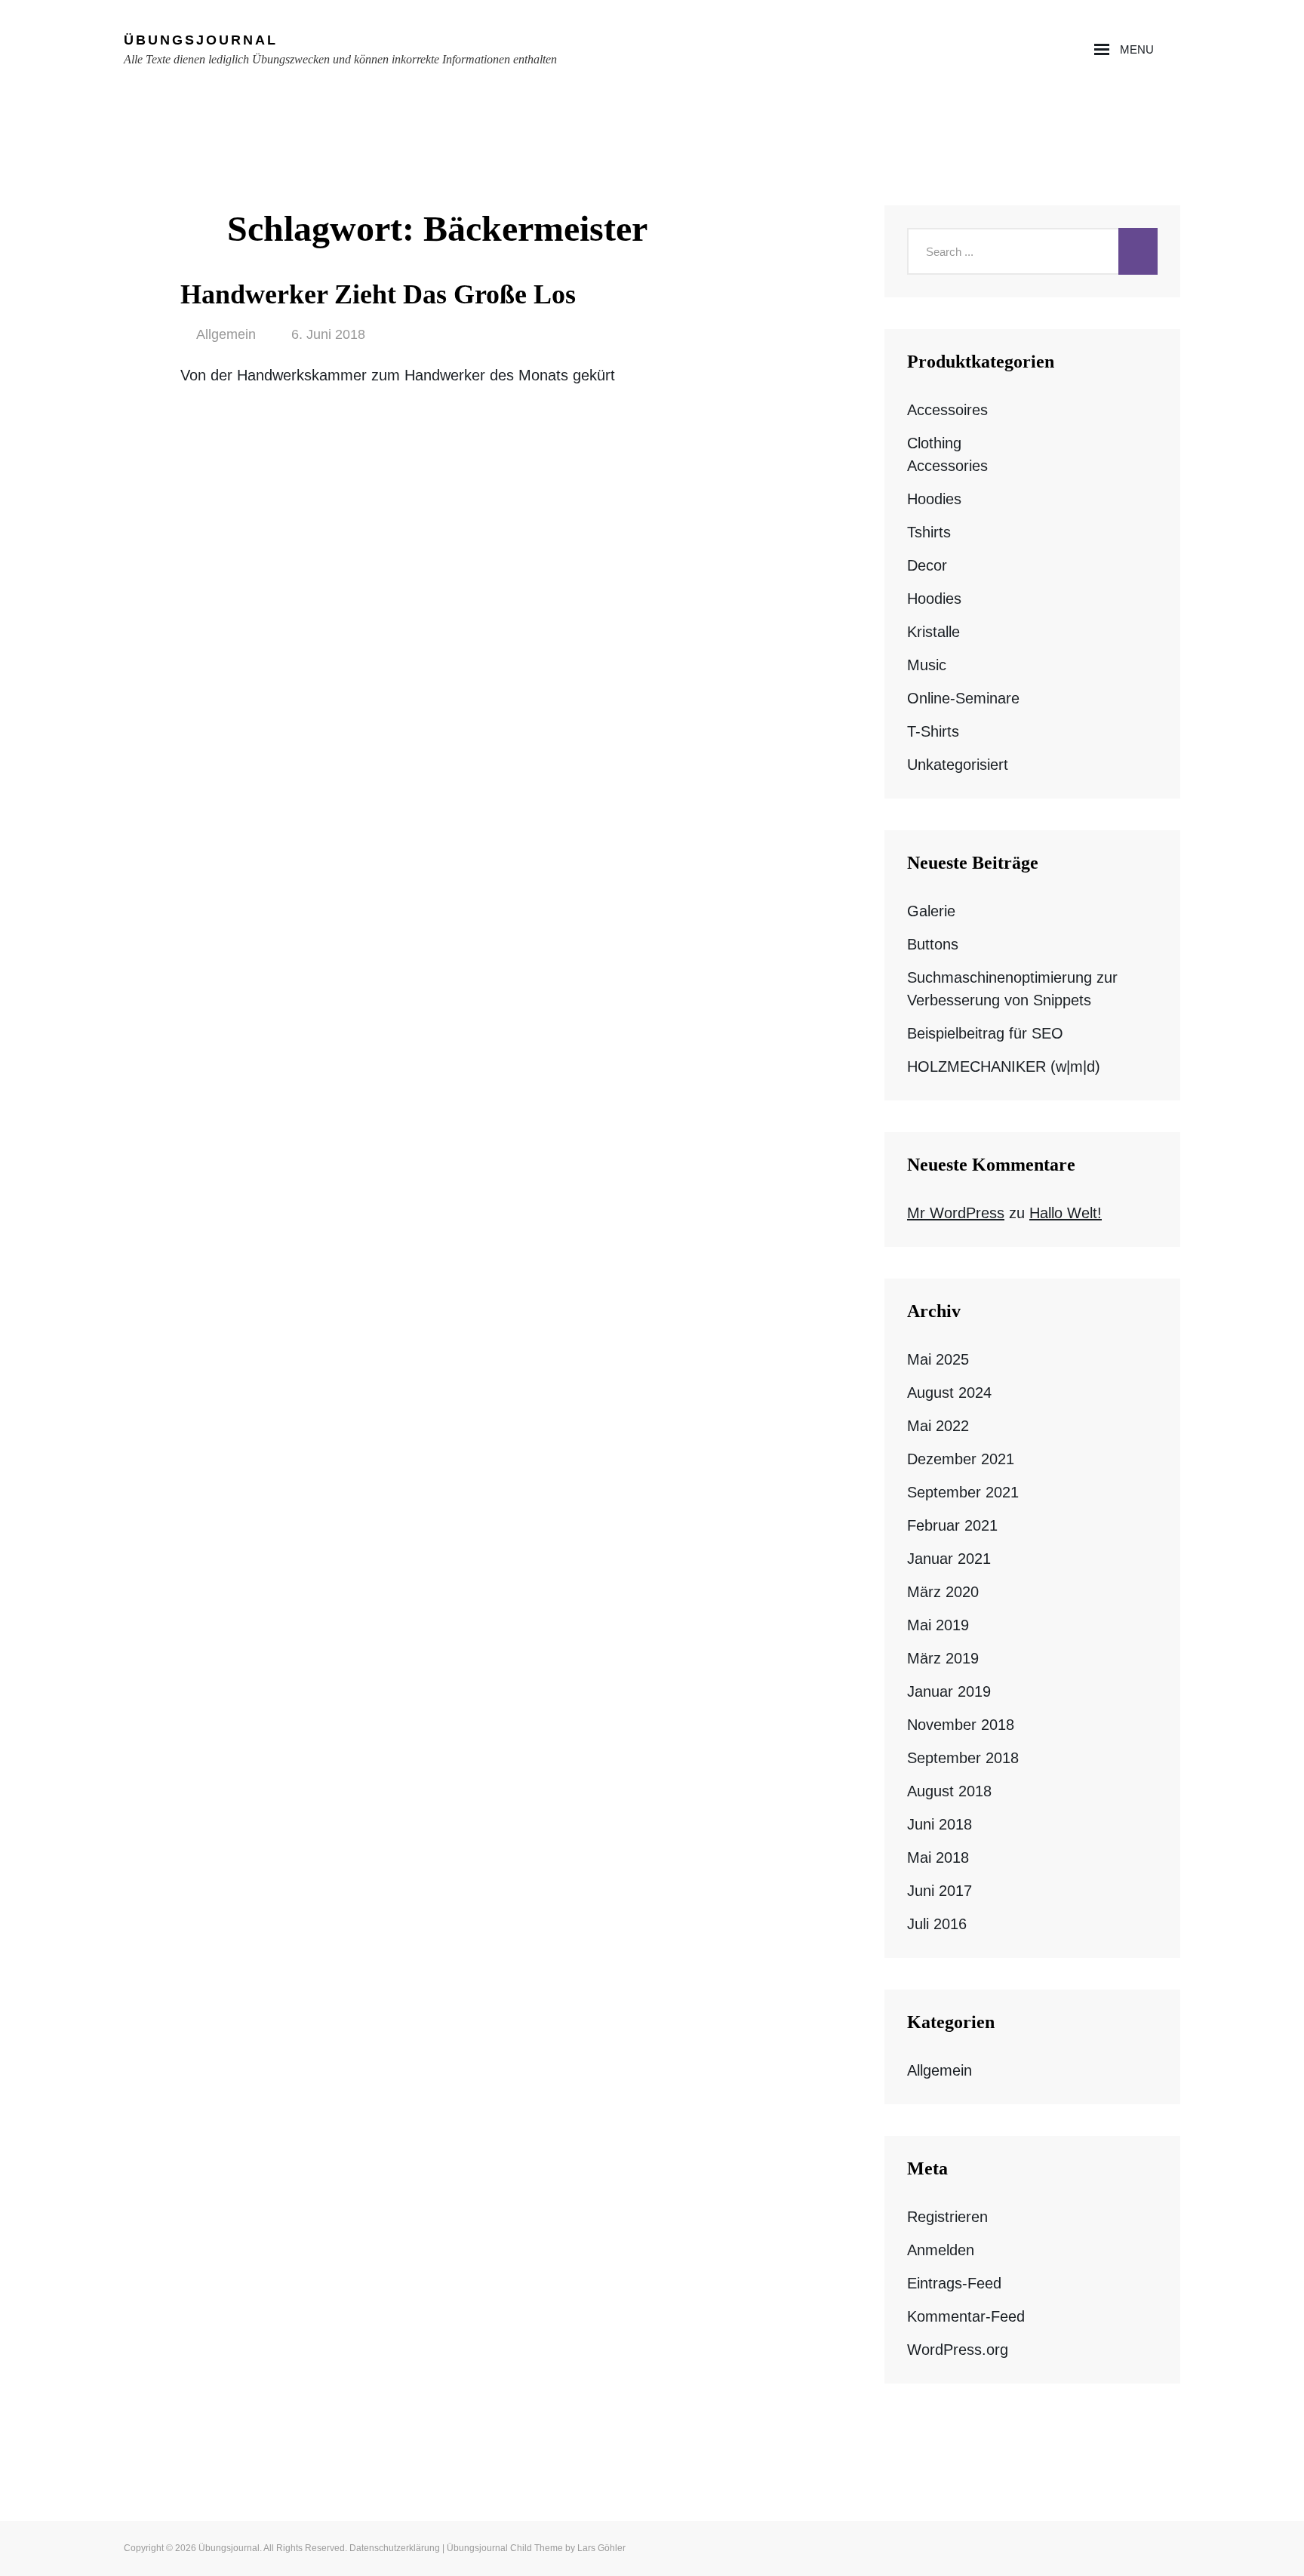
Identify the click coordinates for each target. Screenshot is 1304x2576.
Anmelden (941, 2250)
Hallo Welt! (1066, 1213)
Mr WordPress (956, 1213)
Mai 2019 (938, 1625)
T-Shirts (933, 731)
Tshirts (929, 532)
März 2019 (943, 1658)
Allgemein (226, 334)
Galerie (931, 911)
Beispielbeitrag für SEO (985, 1033)
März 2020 (943, 1592)
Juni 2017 (940, 1891)
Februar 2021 (952, 1525)
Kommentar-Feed (966, 2316)
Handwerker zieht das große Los (378, 294)
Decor (927, 565)
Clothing (934, 443)
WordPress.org (958, 2350)
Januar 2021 (949, 1559)
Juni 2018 (940, 1824)
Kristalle (933, 632)
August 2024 (949, 1393)
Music (927, 665)
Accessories (947, 466)
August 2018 (949, 1791)
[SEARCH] (1175, 50)
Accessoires (947, 410)
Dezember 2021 (961, 1459)
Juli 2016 (937, 1924)
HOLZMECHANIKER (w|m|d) (1004, 1066)
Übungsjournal (201, 40)
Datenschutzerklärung (395, 2548)
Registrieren (947, 2217)
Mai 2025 (938, 1359)
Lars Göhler (601, 2548)
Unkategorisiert (958, 765)
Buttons (933, 944)
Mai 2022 (938, 1426)
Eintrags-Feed (954, 2283)
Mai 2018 (938, 1857)
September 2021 (963, 1492)
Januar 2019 (949, 1691)
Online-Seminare (963, 698)
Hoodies (934, 499)
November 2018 (961, 1725)
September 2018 (963, 1758)
